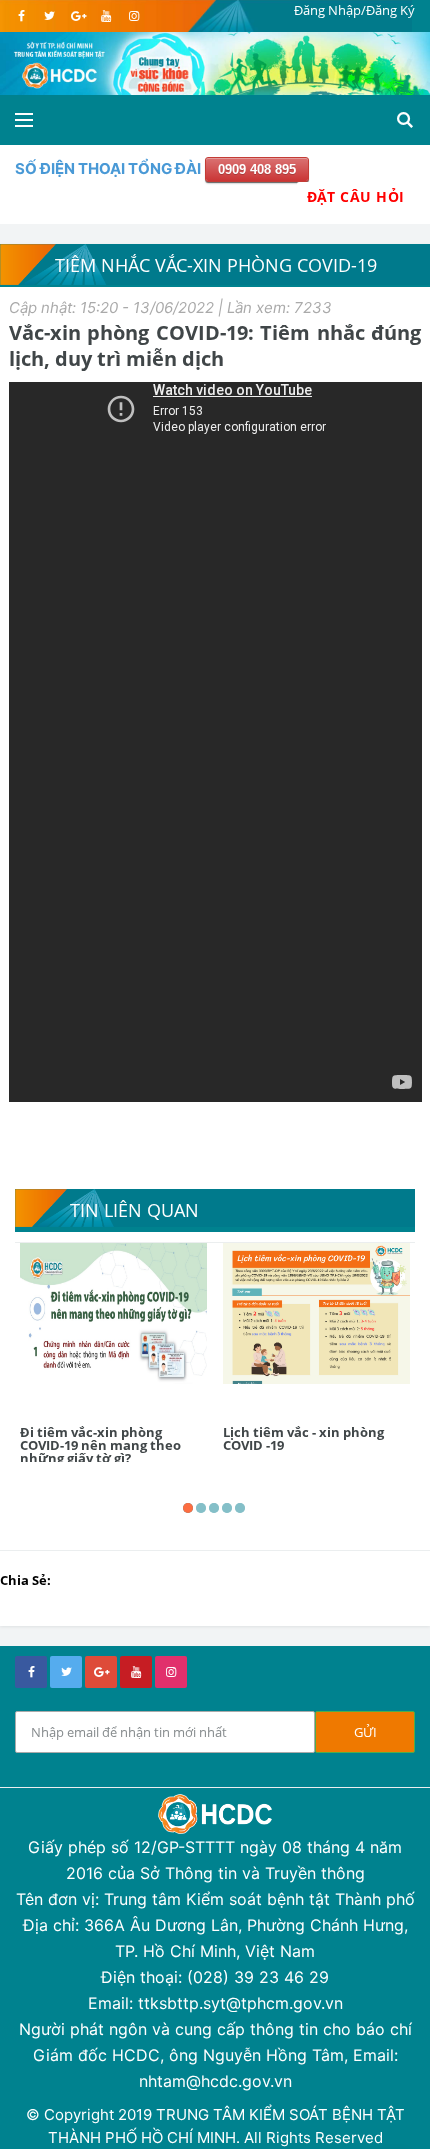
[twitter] (49, 16)
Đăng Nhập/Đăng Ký (354, 10)
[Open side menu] (24, 120)
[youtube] (105, 16)
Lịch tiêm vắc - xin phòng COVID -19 (303, 1438)
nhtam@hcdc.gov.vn (215, 2081)
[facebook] (21, 16)
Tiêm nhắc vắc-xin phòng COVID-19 (216, 265)
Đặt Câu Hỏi (356, 196)
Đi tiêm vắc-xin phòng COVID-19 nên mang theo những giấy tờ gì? (100, 1445)
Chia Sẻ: (25, 1580)
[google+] (101, 1672)
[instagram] (133, 16)
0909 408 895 (257, 169)
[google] (77, 16)
